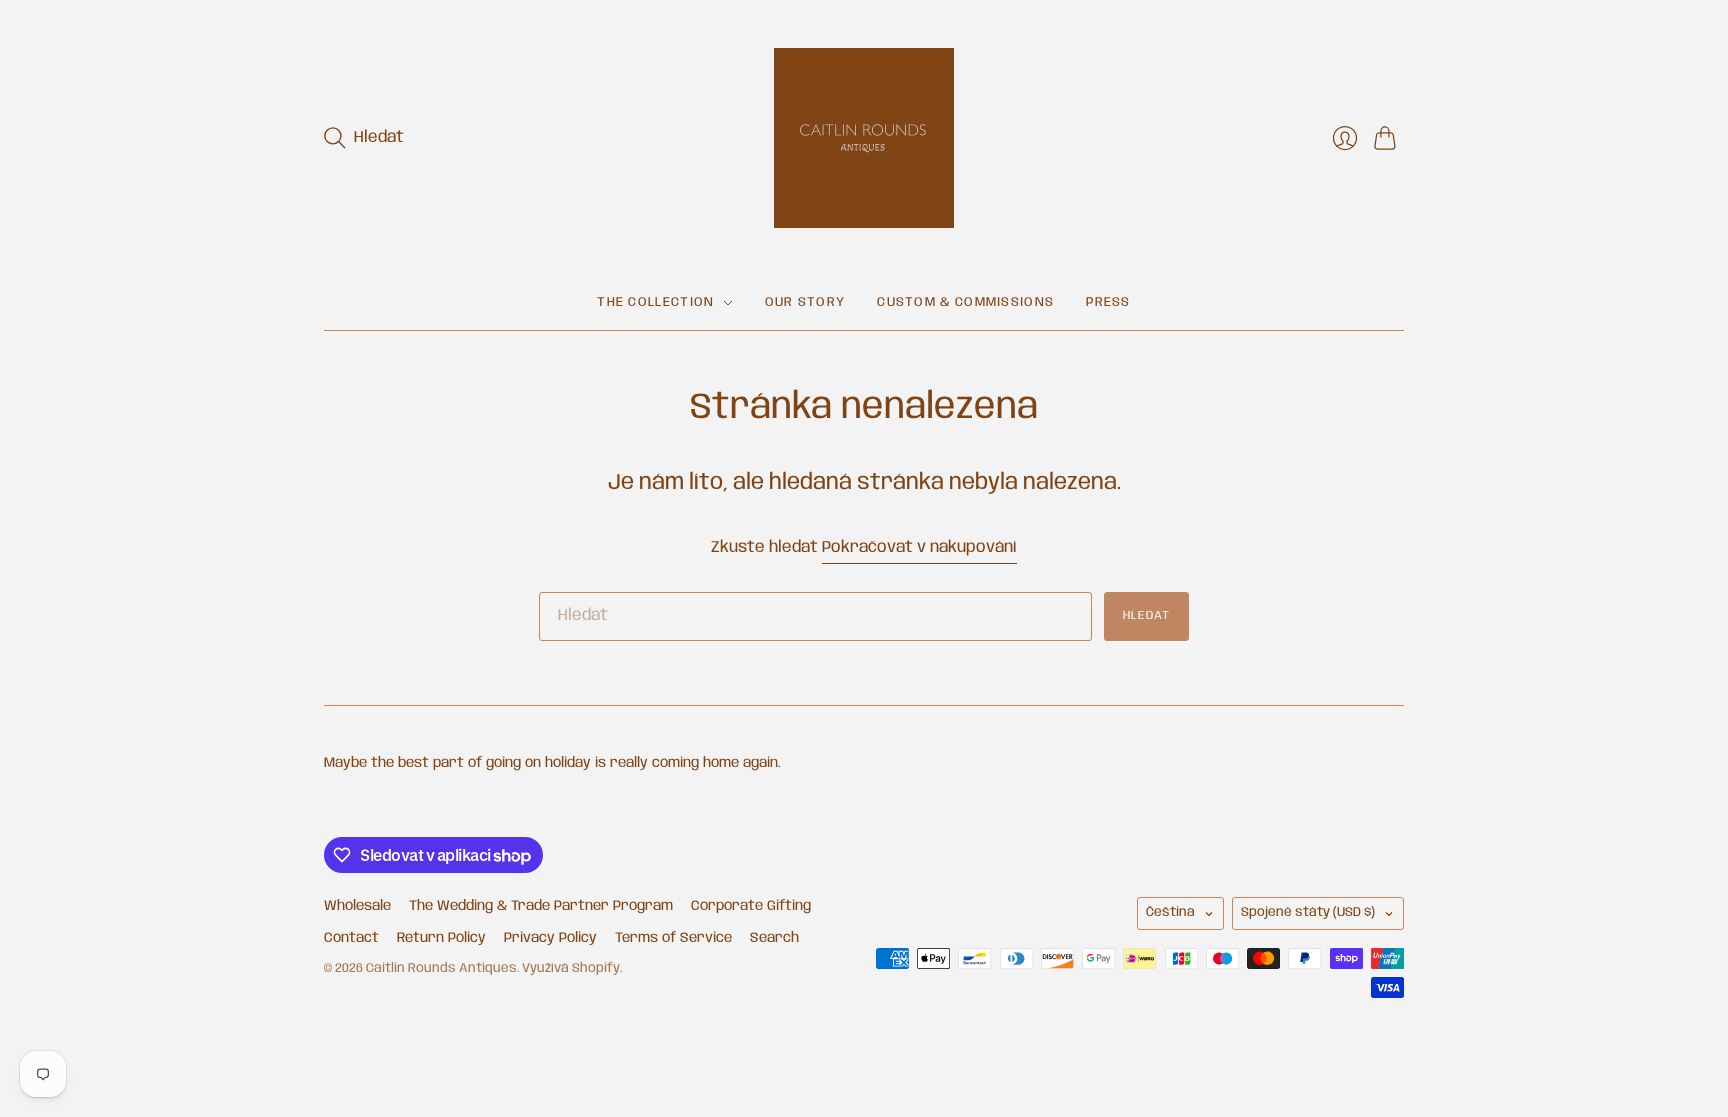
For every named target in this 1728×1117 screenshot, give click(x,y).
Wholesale (357, 906)
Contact (351, 938)
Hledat (1146, 615)
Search (774, 938)
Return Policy (441, 938)
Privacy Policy (550, 938)
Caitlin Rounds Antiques (441, 968)
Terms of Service (673, 938)
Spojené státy (1308, 912)
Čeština (1170, 912)
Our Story (805, 302)
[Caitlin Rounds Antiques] (864, 138)
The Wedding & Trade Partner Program (541, 906)
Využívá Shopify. (572, 968)
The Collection (655, 302)
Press (1108, 302)
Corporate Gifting (751, 906)
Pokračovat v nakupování (919, 547)
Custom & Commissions (965, 302)
